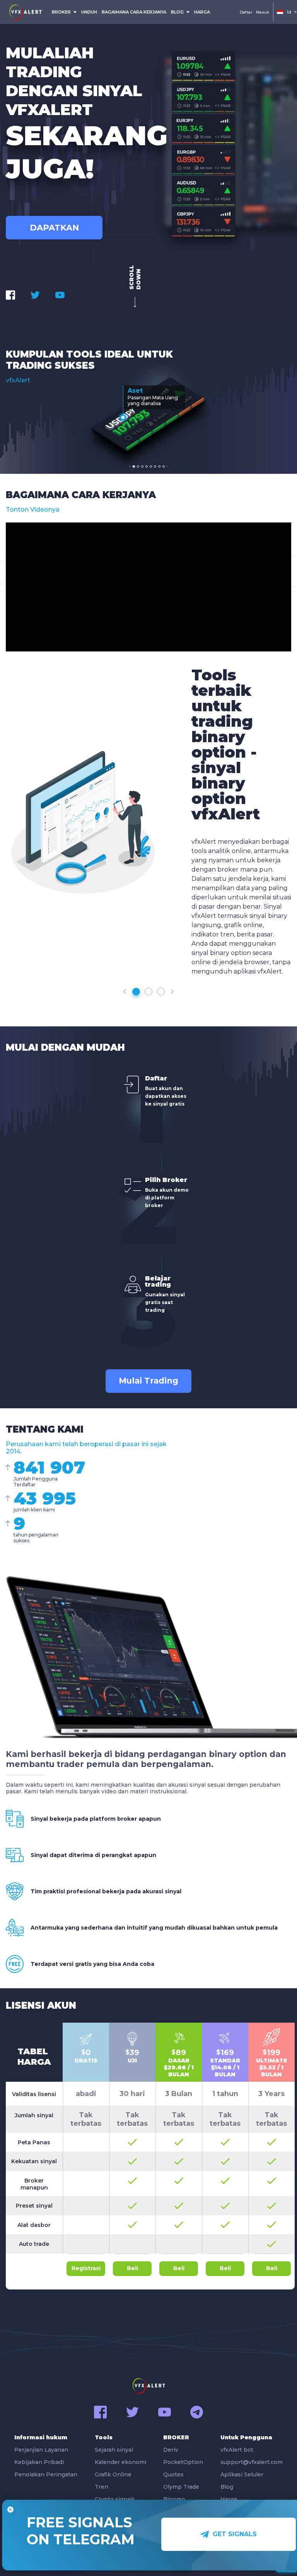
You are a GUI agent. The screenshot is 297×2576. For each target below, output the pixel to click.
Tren (102, 2487)
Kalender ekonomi (120, 2462)
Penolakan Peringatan (46, 2474)
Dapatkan (54, 228)
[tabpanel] (148, 413)
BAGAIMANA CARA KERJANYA (134, 12)
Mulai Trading (148, 1381)
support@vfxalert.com (252, 2462)
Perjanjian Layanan (41, 2450)
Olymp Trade (181, 2487)
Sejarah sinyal (114, 2450)
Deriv (171, 2450)
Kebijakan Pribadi (39, 2462)
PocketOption (183, 2462)
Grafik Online (113, 2474)
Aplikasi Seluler (242, 2474)
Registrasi (86, 2268)
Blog (227, 2487)
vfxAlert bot (237, 2450)
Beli (132, 2268)
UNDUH (89, 12)
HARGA (202, 12)
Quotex (173, 2474)
